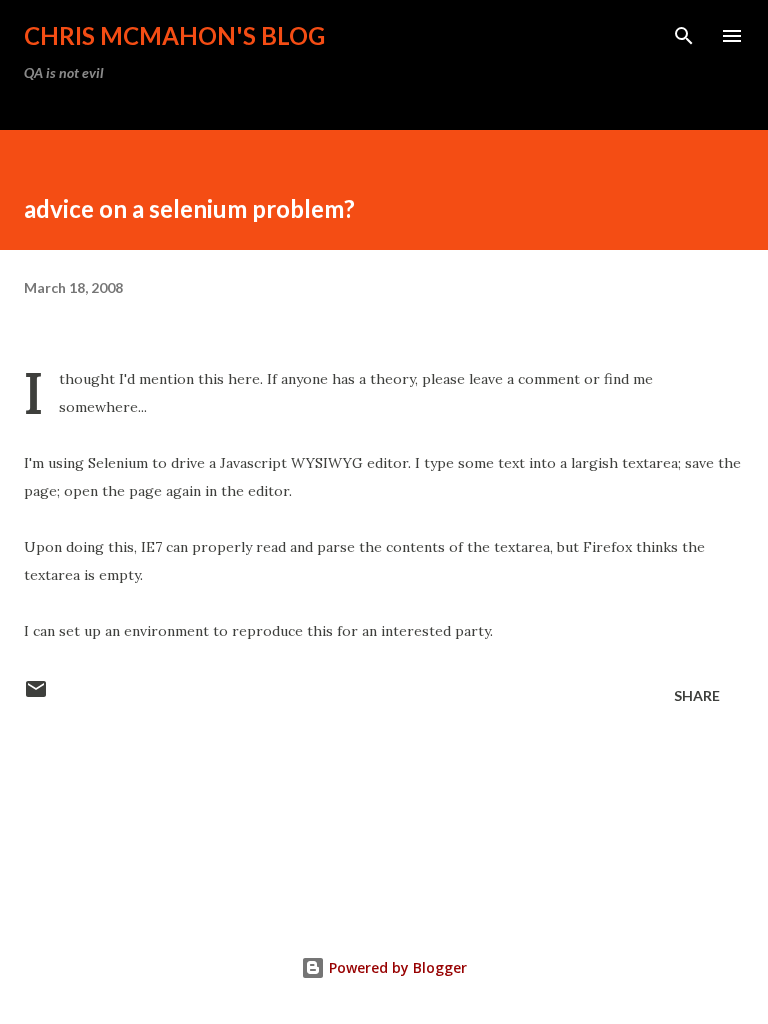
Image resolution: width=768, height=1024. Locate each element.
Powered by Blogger (396, 967)
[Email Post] (36, 695)
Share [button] (697, 695)
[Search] (684, 36)
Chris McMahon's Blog (174, 35)
